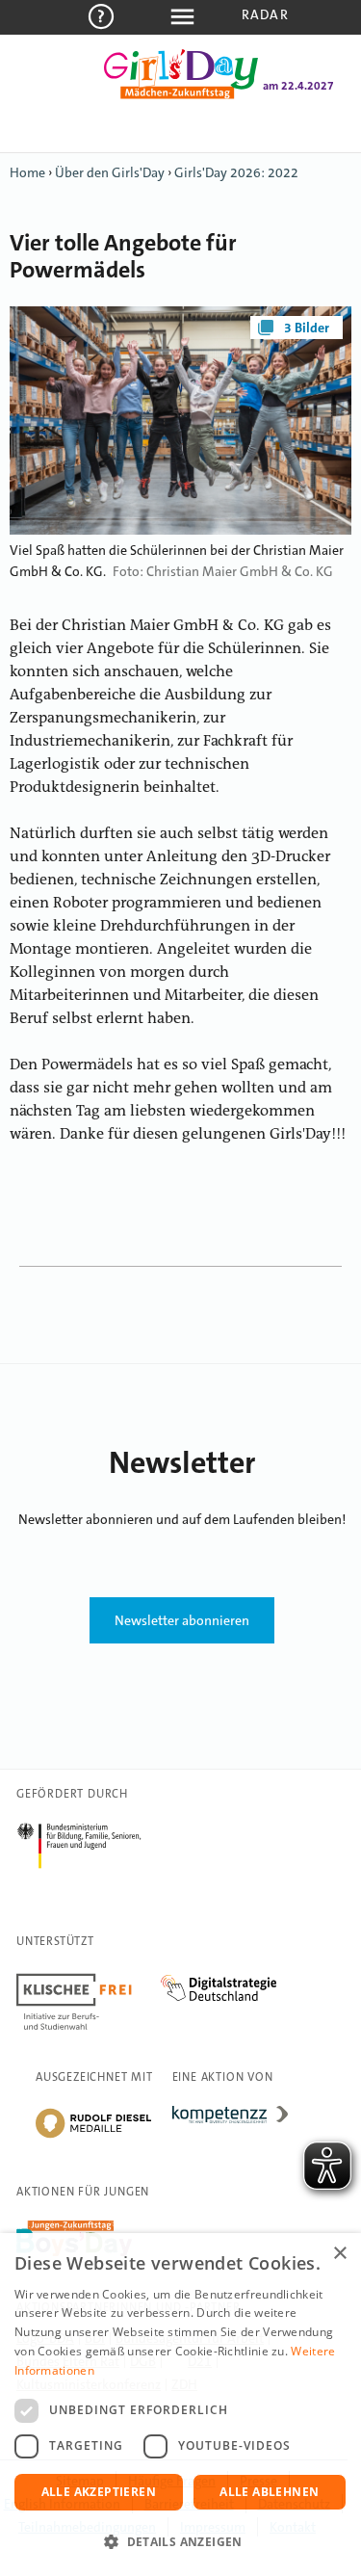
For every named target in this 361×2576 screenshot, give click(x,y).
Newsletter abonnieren (182, 1620)
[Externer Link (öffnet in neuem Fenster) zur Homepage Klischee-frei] (89, 1977)
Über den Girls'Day (110, 172)
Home (27, 172)
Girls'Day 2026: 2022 (236, 172)
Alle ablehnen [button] (269, 2492)
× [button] (339, 2254)
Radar (265, 14)
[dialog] (180, 2405)
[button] (180, 2542)
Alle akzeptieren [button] (99, 2492)
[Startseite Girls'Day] (181, 95)
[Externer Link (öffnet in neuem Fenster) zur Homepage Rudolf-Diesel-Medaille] (93, 2137)
